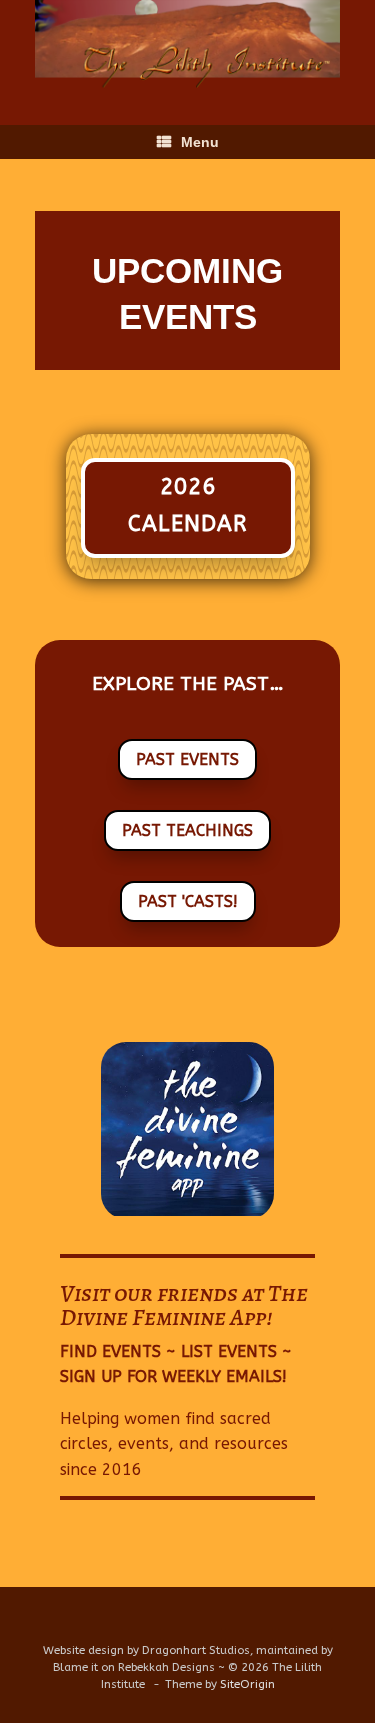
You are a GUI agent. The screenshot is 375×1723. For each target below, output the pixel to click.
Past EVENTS (187, 759)
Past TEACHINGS (187, 830)
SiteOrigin (247, 1684)
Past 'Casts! (188, 901)
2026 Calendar (187, 505)
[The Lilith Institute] (187, 47)
